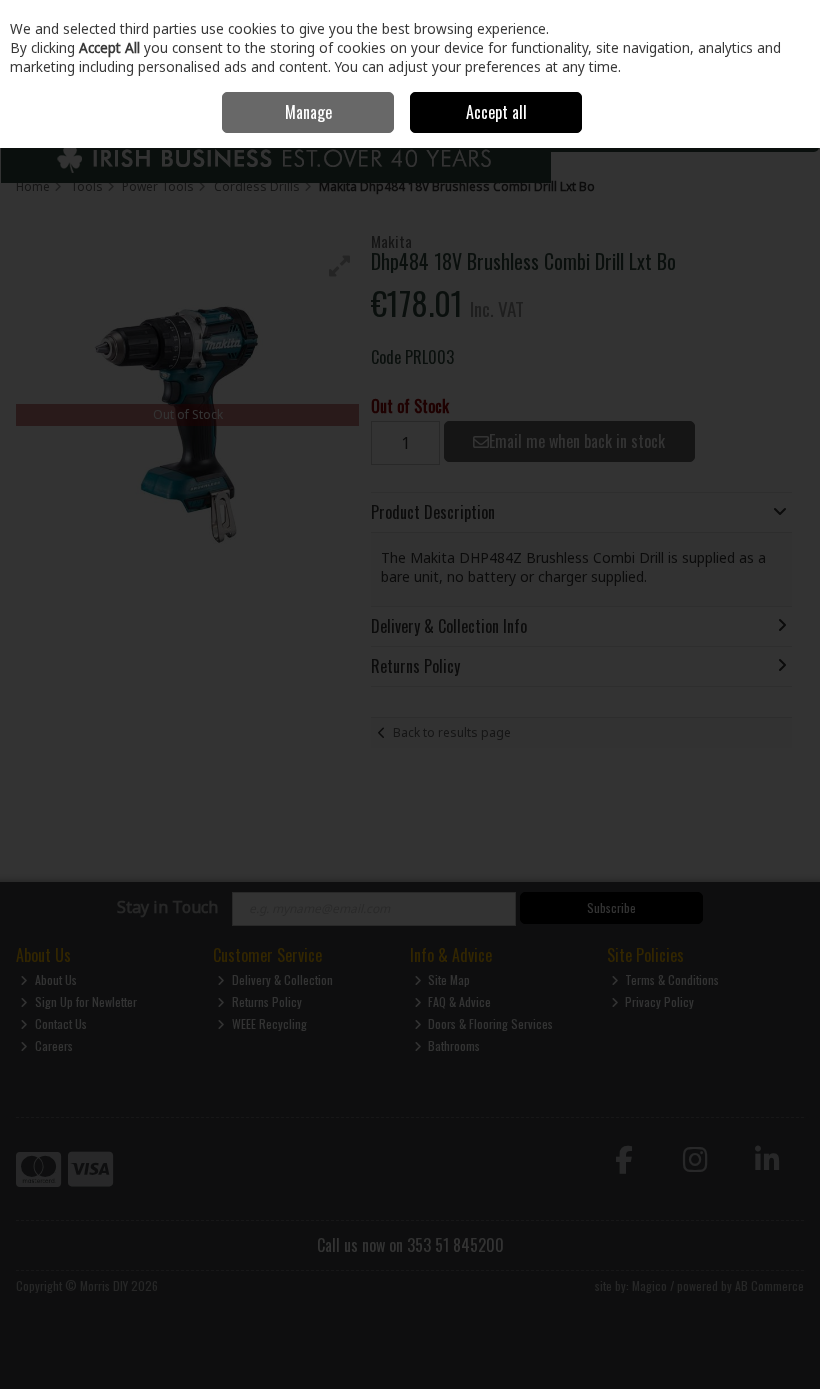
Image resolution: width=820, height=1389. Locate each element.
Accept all (496, 112)
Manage (308, 112)
